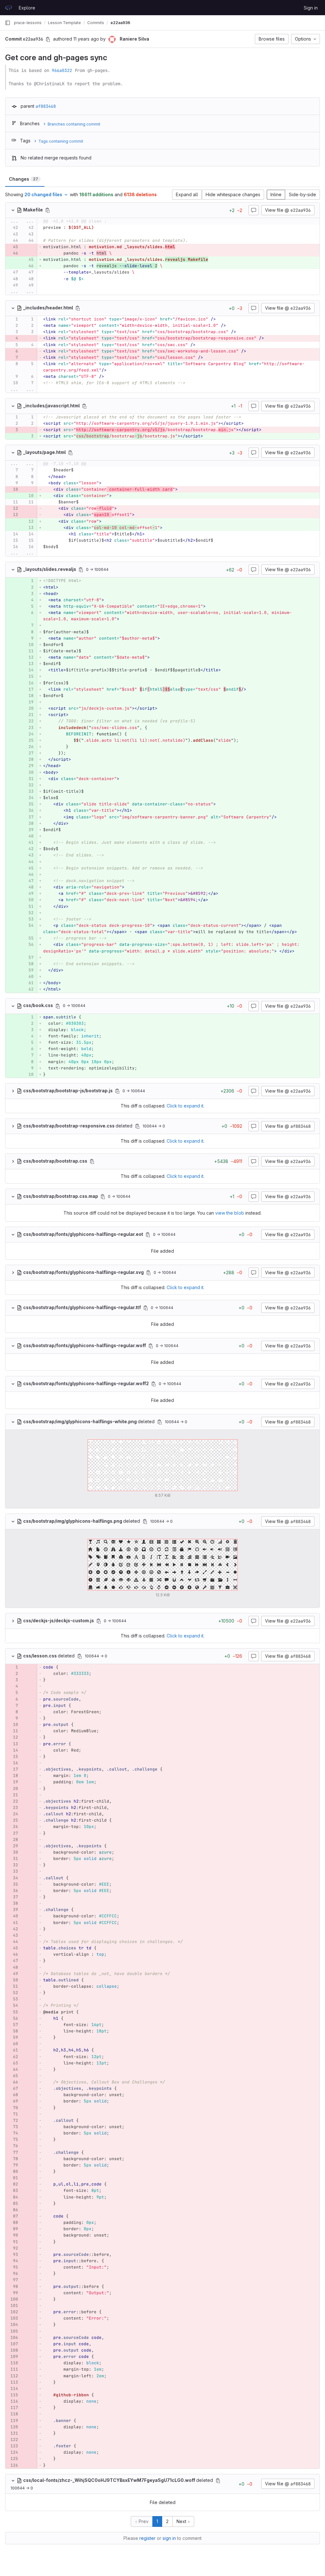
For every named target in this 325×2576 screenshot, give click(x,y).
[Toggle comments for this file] (254, 210)
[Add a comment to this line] (5, 228)
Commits (96, 23)
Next (182, 2521)
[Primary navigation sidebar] (8, 23)
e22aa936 (120, 23)
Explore (27, 8)
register (147, 2538)
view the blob (230, 1213)
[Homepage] (9, 8)
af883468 (46, 106)
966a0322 (62, 70)
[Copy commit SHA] (48, 39)
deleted (78, 1126)
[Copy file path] (48, 210)
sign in (169, 2538)
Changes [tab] (23, 179)
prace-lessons (28, 23)
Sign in (311, 8)
